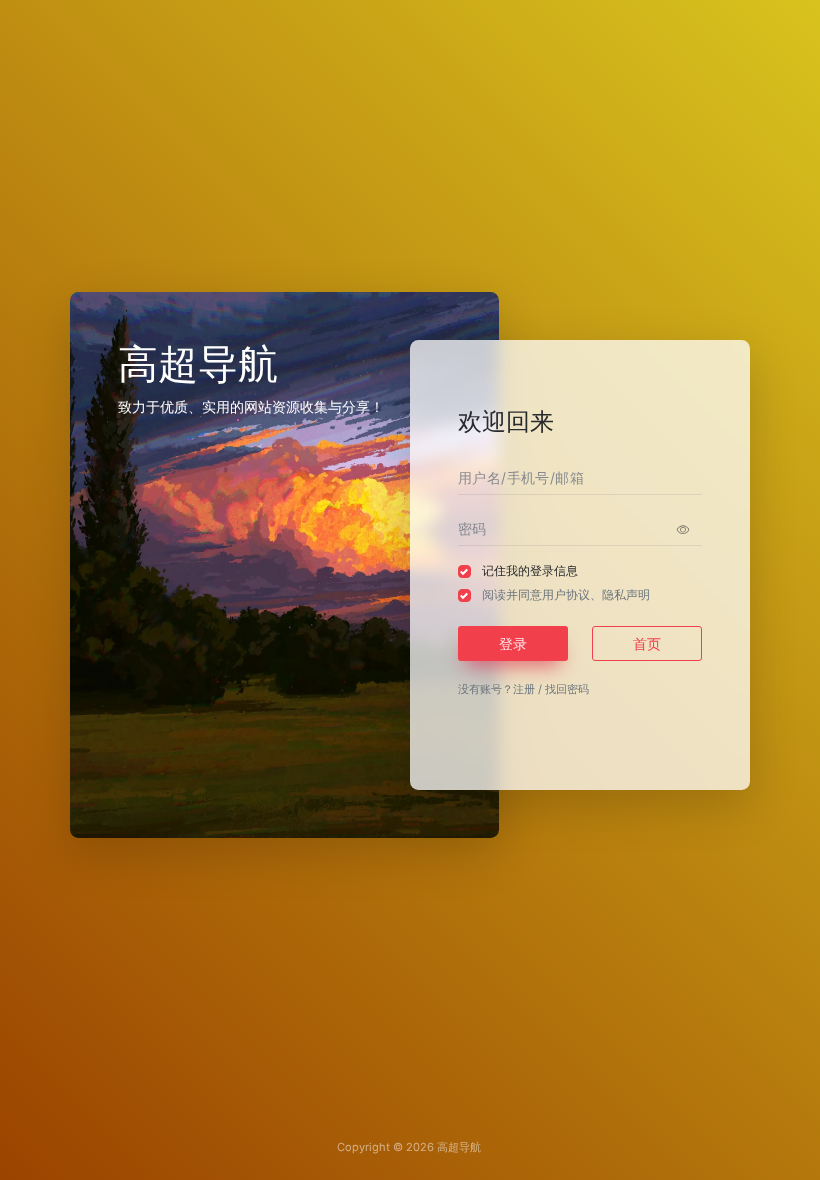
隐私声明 (626, 594)
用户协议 (566, 594)
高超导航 (459, 1147)
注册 (524, 689)
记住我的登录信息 (530, 570)
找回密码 (567, 689)
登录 (513, 643)
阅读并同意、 (566, 594)
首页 (647, 643)
